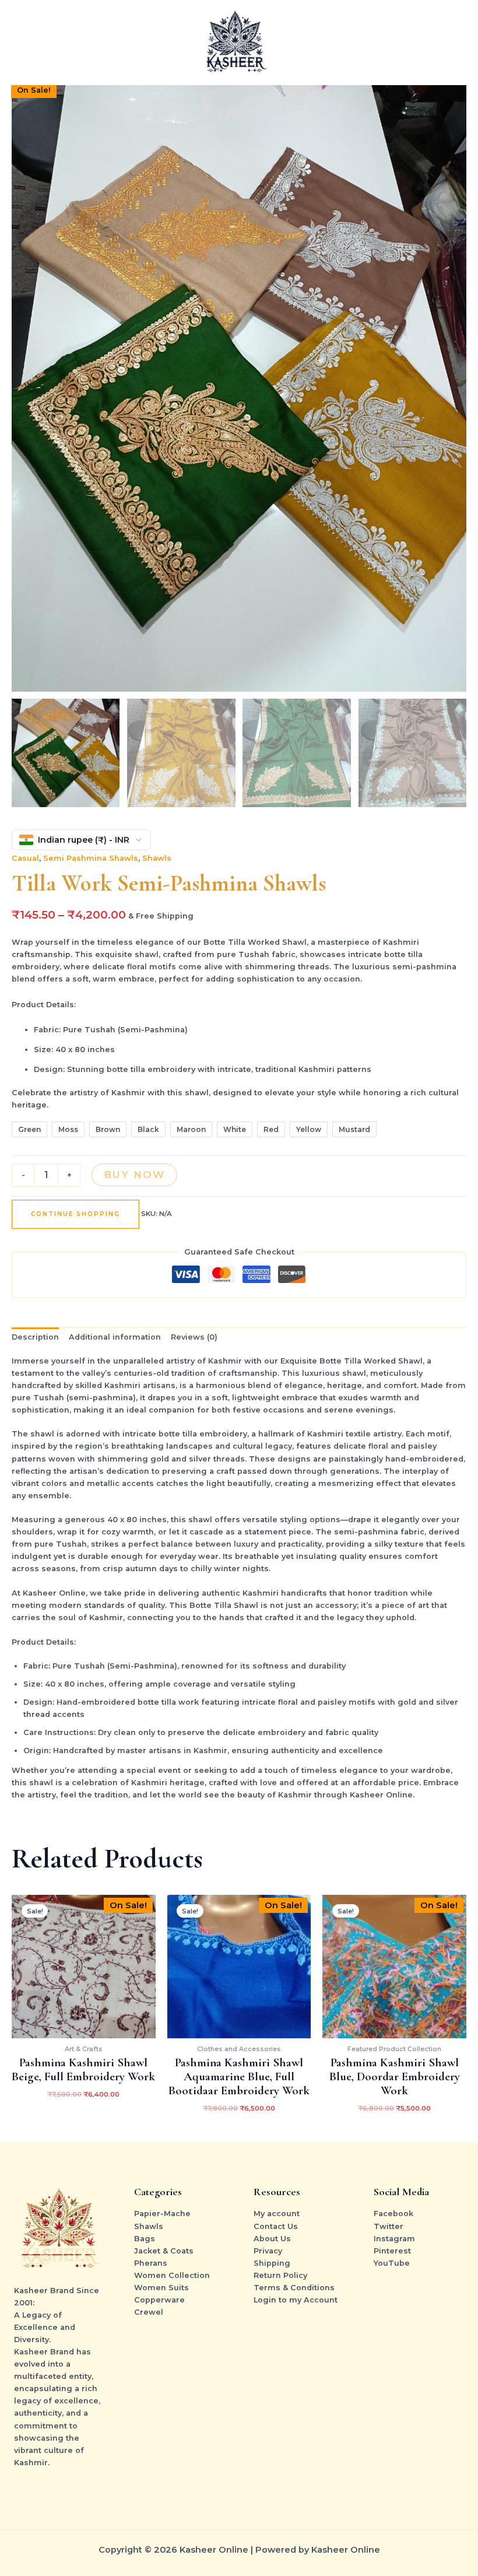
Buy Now (134, 1175)
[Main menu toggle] (455, 43)
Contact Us (276, 2226)
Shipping (272, 2263)
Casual (25, 858)
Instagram (394, 2239)
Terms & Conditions (294, 2288)
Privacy (268, 2251)
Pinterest (392, 2251)
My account (277, 2214)
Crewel (149, 2312)
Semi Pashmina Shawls (91, 858)
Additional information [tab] (115, 1337)
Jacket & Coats (164, 2251)
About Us (272, 2239)
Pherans (151, 2263)
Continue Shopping (75, 1214)
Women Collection (172, 2275)
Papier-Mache (162, 2214)
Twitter (389, 2226)
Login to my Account (296, 2300)
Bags (145, 2239)
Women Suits (161, 2288)
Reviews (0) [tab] (194, 1337)
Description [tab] (35, 1337)
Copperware (159, 2300)
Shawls (157, 858)
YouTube (392, 2263)
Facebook (393, 2214)
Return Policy (280, 2275)
